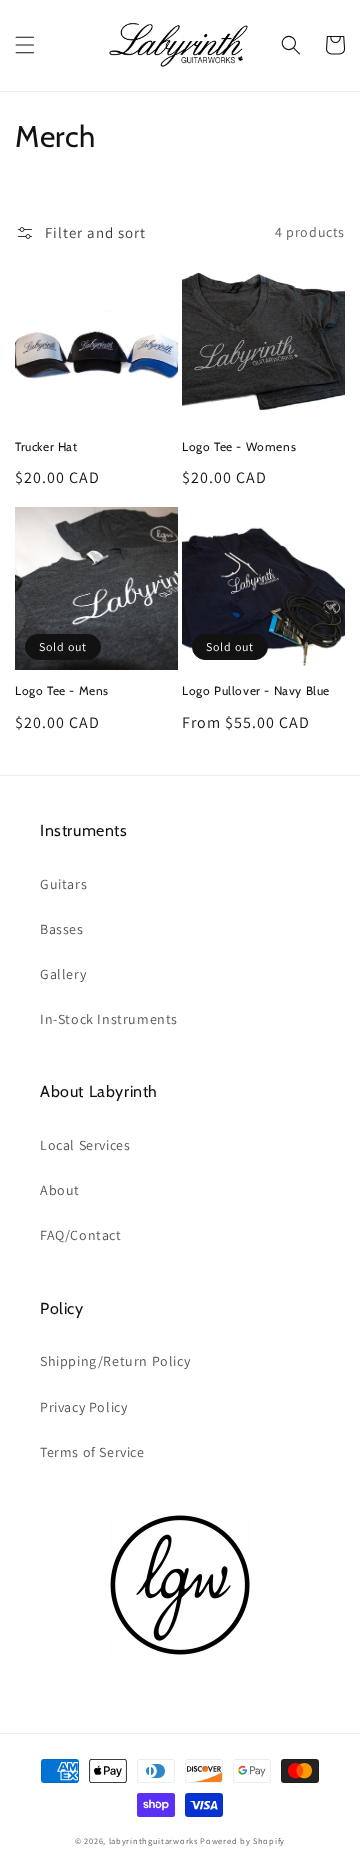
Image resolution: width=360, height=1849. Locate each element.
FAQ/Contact (81, 1235)
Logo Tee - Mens (62, 690)
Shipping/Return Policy (115, 1361)
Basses (62, 929)
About (60, 1190)
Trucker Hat (46, 446)
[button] (25, 45)
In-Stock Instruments (109, 1019)
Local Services (85, 1145)
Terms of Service (92, 1452)
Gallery (63, 974)
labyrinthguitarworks (153, 1840)
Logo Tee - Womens (239, 446)
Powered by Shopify (242, 1840)
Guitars (63, 884)
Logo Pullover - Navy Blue (256, 690)
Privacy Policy (83, 1407)
